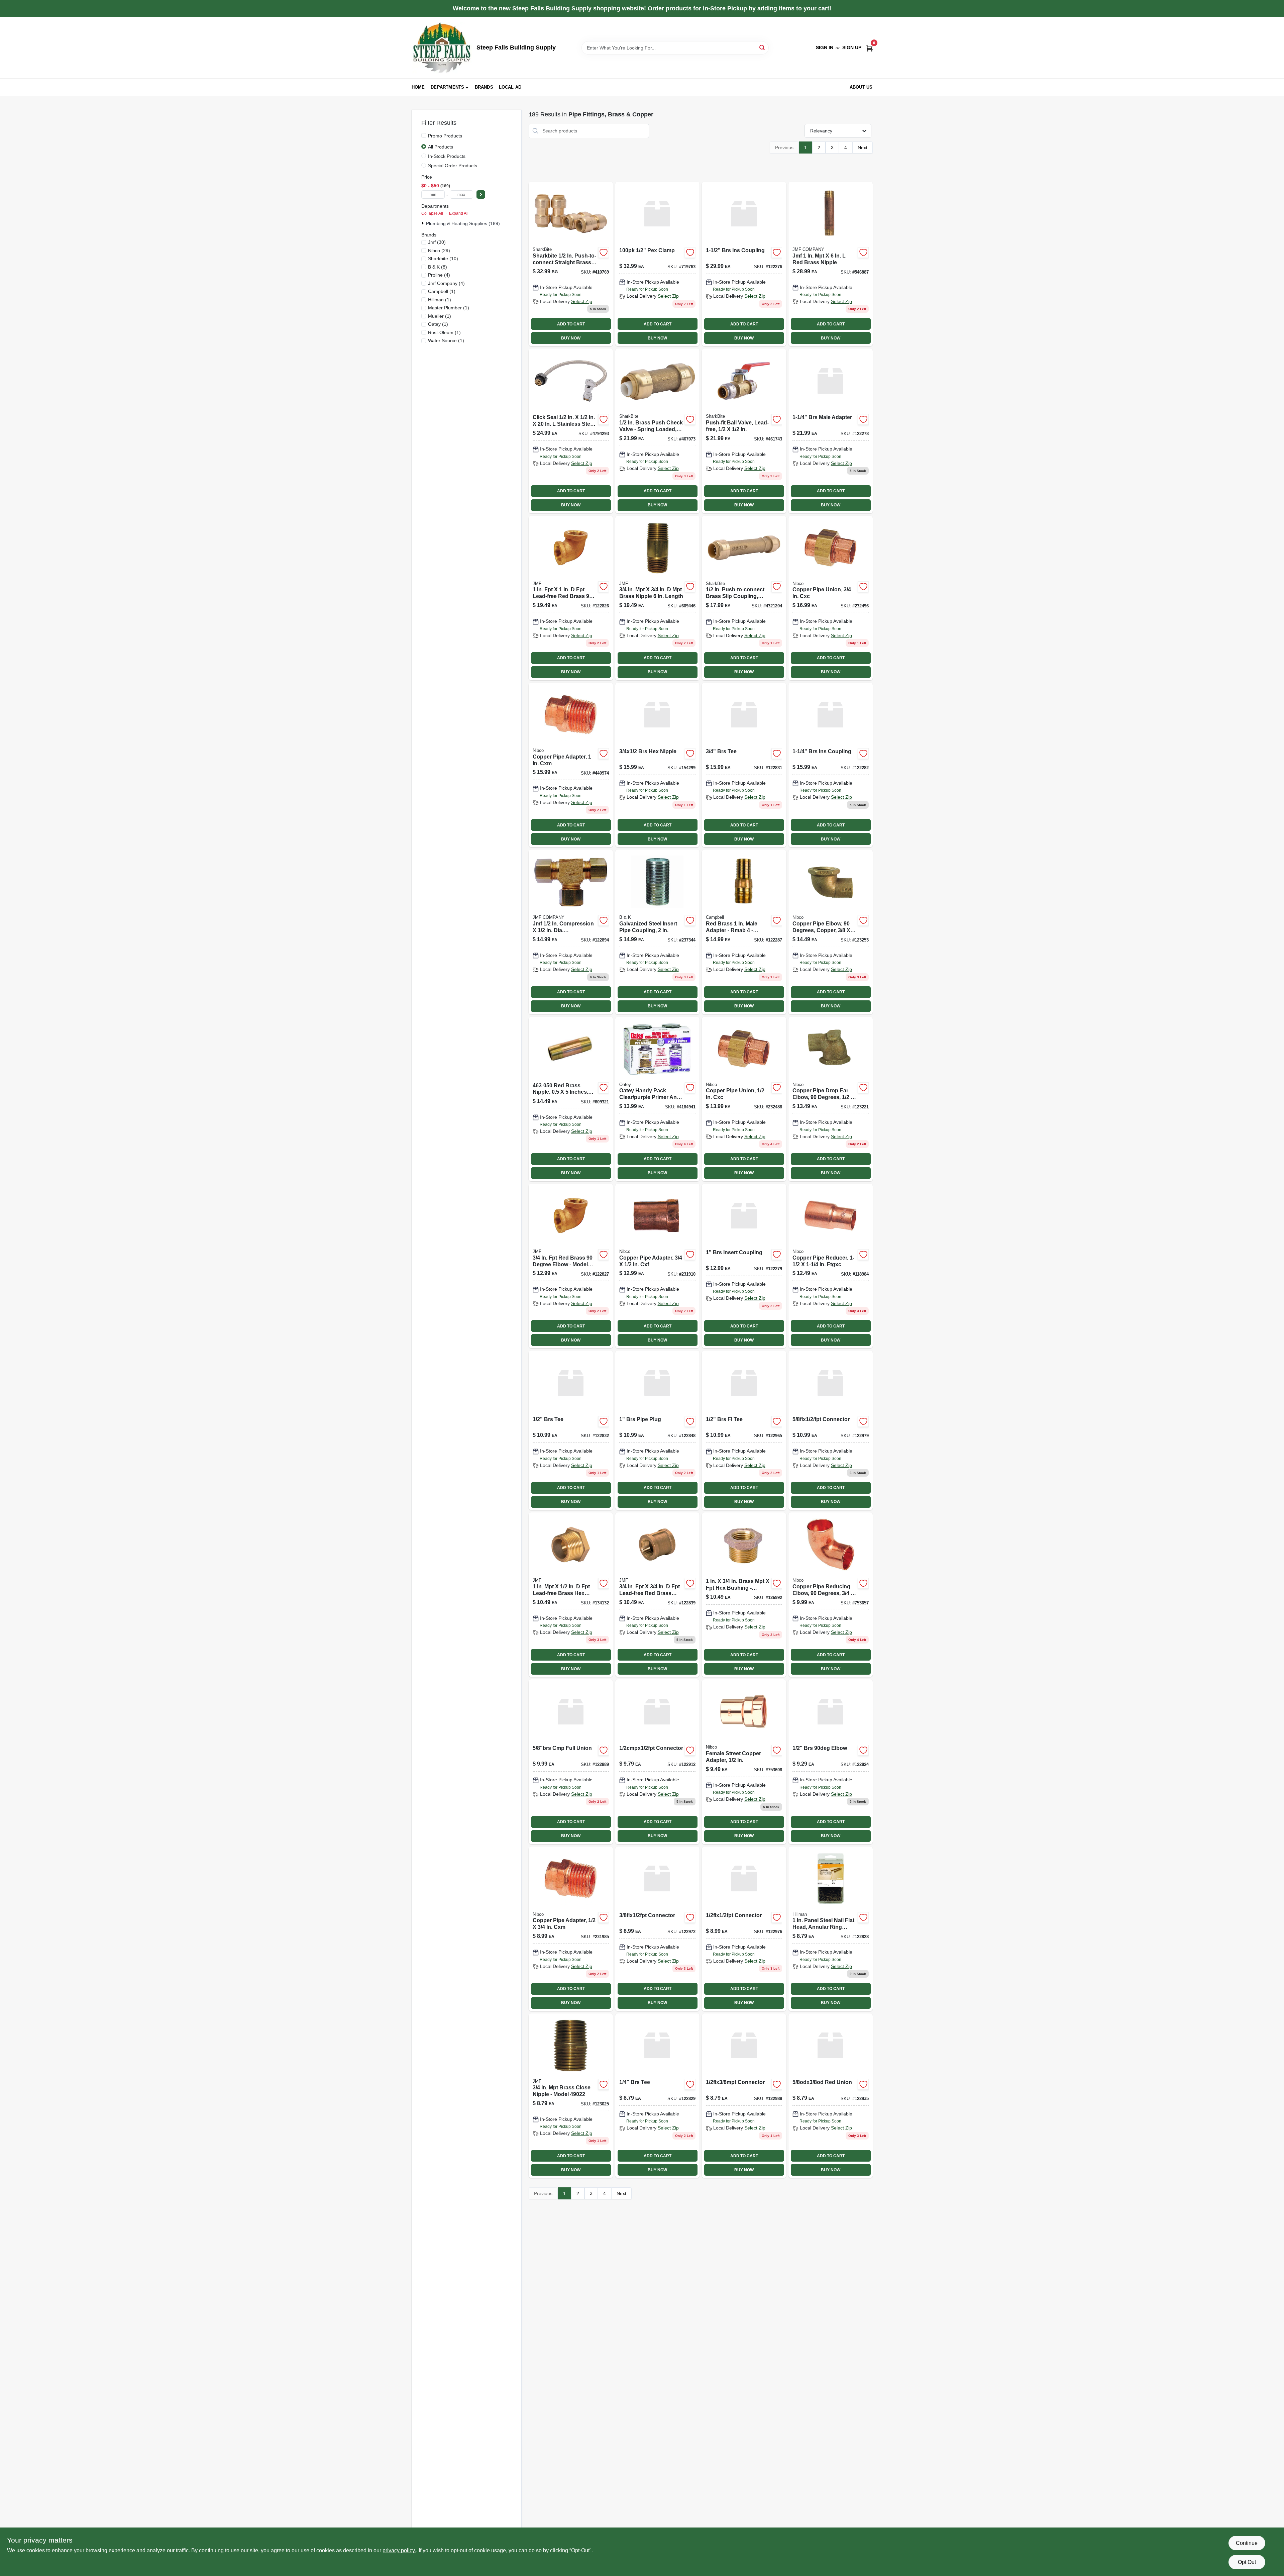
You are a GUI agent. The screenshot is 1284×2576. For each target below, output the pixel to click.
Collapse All (432, 213)
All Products (441, 147)
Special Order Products (453, 166)
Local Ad (510, 87)
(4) (439, 275)
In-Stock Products (447, 156)
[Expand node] (424, 223)
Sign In (825, 47)
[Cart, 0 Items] (869, 48)
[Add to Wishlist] (604, 253)
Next (863, 147)
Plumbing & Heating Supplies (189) (463, 223)
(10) (443, 259)
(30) (437, 242)
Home (418, 87)
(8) (438, 267)
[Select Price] (481, 194)
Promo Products (445, 136)
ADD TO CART (571, 324)
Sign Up (852, 47)
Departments (447, 87)
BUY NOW (571, 338)
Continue (1247, 2543)
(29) (439, 251)
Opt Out (1247, 2562)
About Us (861, 87)
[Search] (763, 47)
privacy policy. (399, 2550)
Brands (484, 87)
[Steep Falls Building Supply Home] (442, 48)
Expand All (459, 213)
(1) (442, 291)
